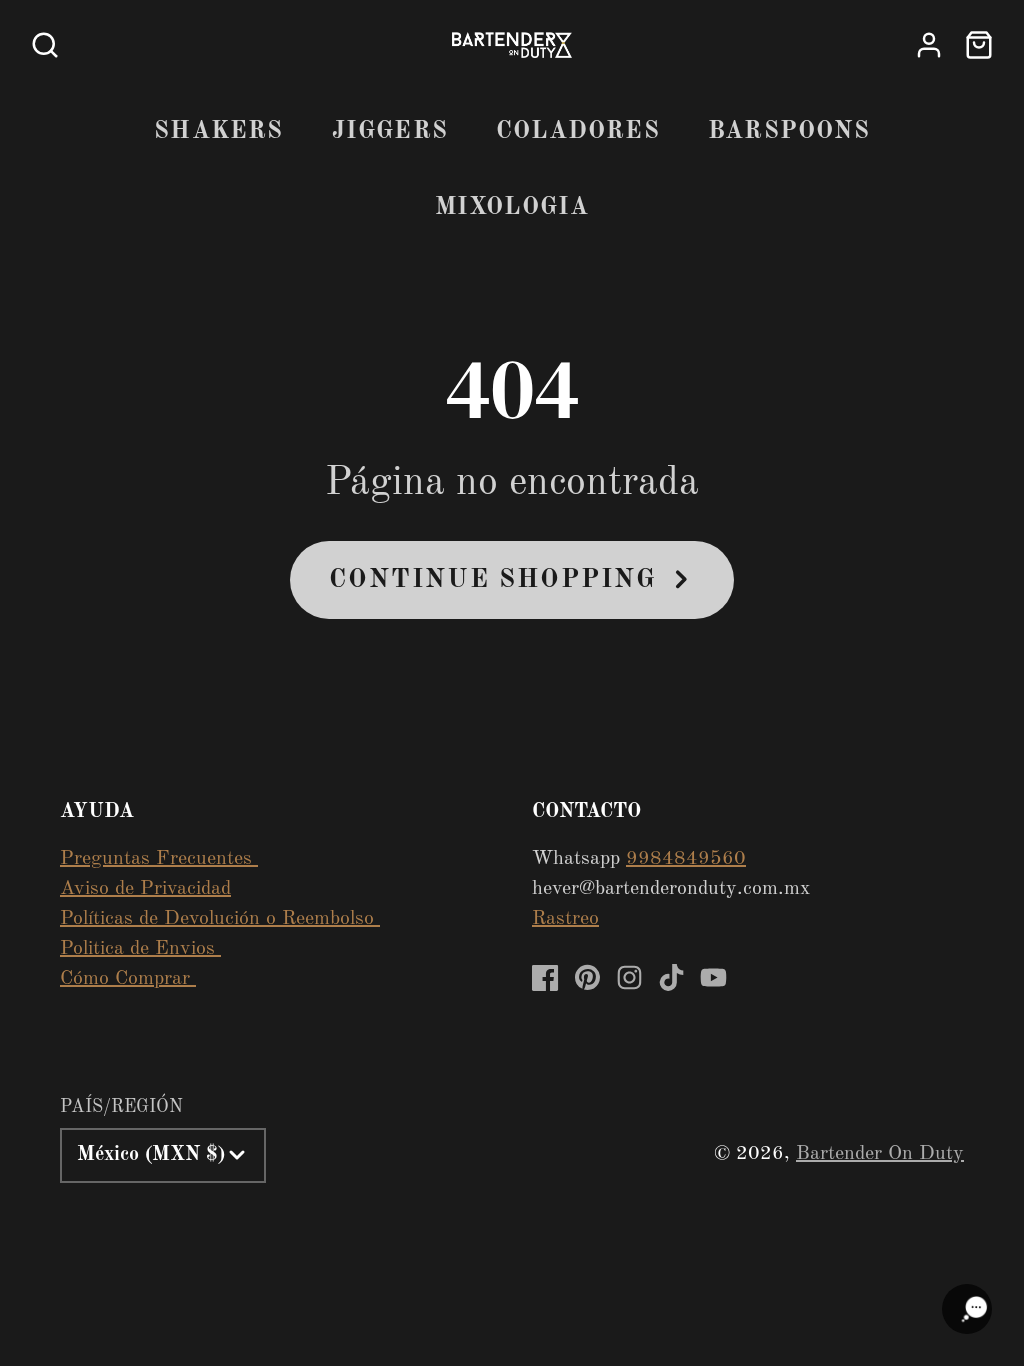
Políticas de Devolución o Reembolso (220, 919)
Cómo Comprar (128, 979)
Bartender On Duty (880, 1154)
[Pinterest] (587, 977)
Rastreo (565, 919)
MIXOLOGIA (512, 208)
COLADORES (578, 132)
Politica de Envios (140, 949)
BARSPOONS (789, 132)
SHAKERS (218, 132)
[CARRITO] (979, 45)
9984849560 (686, 859)
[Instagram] (629, 977)
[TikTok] (671, 977)
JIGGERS (390, 132)
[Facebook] (545, 977)
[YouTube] (713, 977)
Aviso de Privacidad (145, 889)
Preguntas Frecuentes (159, 859)
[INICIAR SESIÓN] (929, 45)
